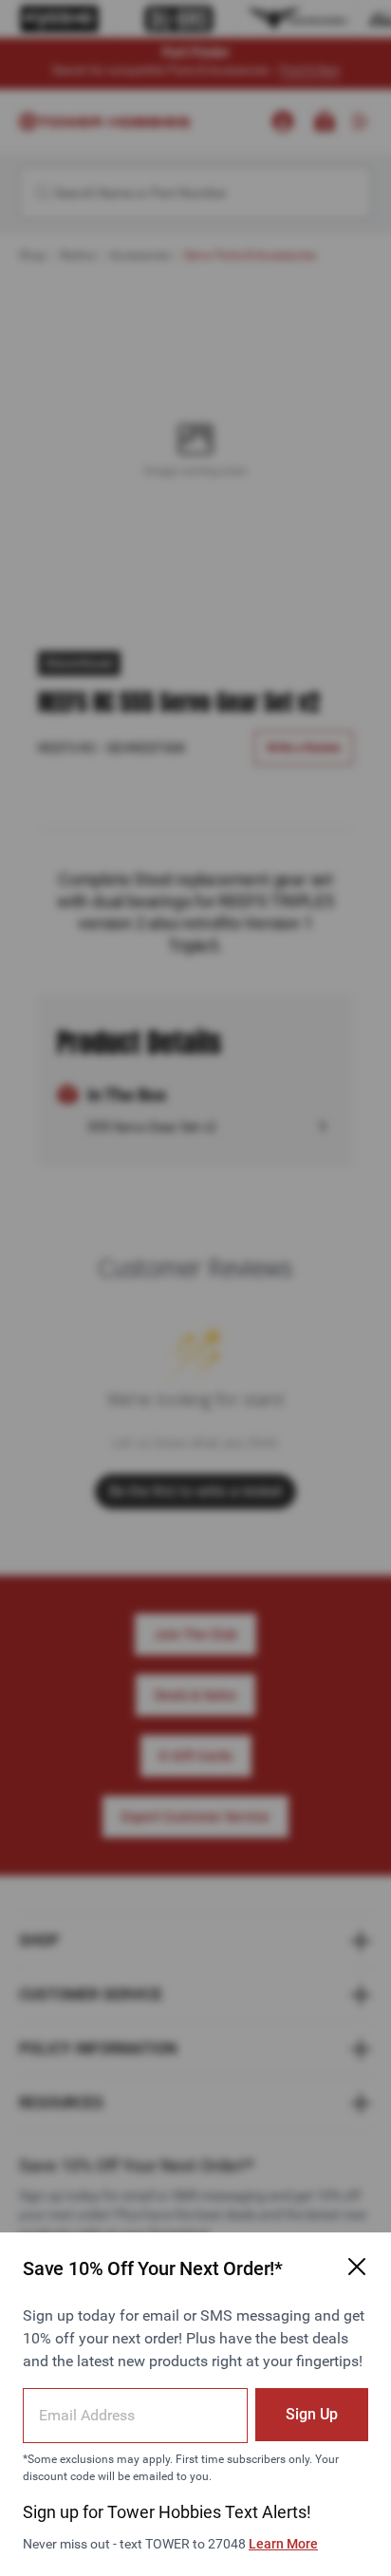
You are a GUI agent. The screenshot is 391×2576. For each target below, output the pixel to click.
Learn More (283, 2544)
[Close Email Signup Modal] (357, 2267)
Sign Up (312, 2414)
